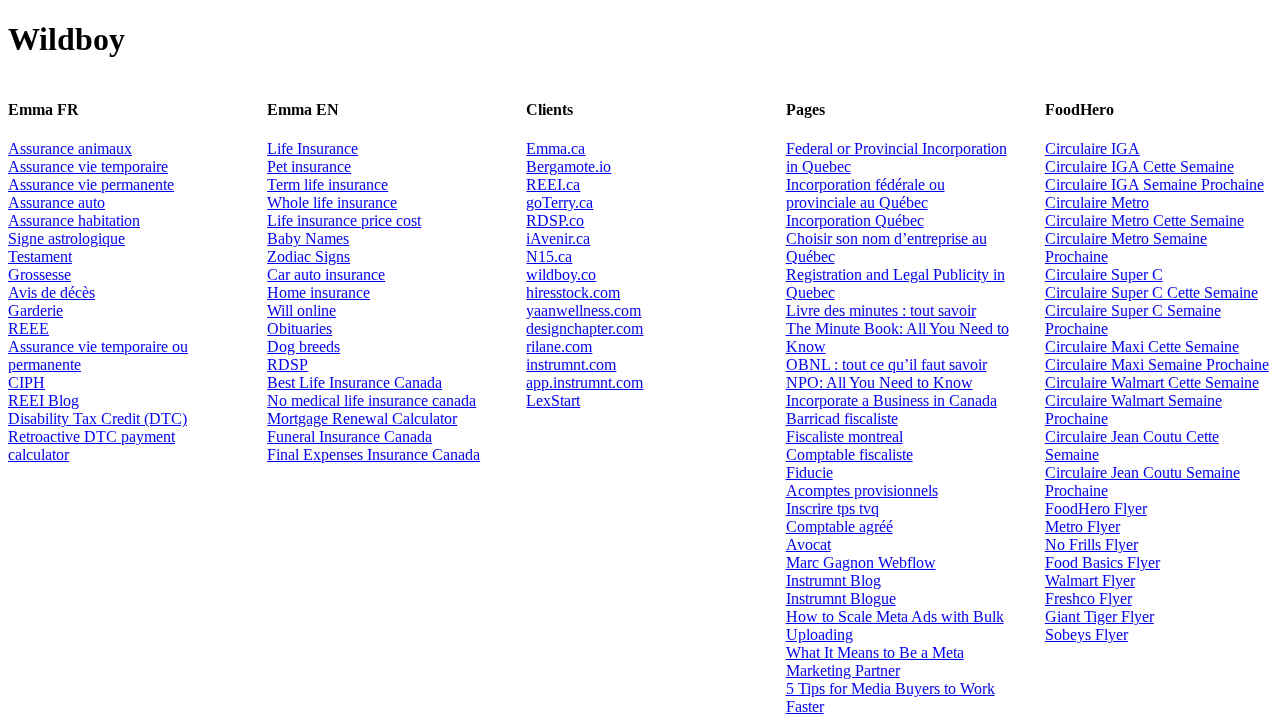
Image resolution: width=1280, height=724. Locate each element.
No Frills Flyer (1091, 544)
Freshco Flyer (1088, 598)
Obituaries (299, 328)
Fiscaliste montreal (844, 436)
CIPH (26, 382)
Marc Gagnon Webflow (861, 562)
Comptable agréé (839, 526)
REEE (28, 328)
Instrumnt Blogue (841, 598)
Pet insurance (309, 166)
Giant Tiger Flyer (1099, 616)
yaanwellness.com (583, 310)
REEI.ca (553, 184)
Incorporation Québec (855, 220)
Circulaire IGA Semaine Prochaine (1154, 184)
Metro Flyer (1082, 526)
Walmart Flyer (1090, 580)
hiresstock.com (573, 292)
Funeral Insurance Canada (349, 436)
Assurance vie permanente (91, 184)
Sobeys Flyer (1086, 634)
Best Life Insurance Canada (354, 382)
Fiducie (809, 472)
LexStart (553, 400)
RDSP (287, 364)
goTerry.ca (559, 202)
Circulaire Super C (1104, 274)
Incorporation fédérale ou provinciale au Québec (865, 193)
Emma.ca (555, 148)
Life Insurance (312, 148)
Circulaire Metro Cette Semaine (1144, 220)
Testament (40, 256)
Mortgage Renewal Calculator (362, 418)
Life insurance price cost (344, 220)
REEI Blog (43, 400)
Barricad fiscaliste (842, 418)
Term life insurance (327, 184)
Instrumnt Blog (833, 580)
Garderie (35, 310)
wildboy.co (561, 274)
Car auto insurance (326, 274)
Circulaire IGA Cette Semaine (1139, 166)
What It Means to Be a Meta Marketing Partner (875, 661)
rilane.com (559, 346)
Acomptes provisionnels (862, 490)
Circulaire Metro (1097, 202)
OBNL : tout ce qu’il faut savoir (886, 364)
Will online (301, 310)
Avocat (808, 544)
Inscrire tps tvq (832, 508)
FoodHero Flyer (1096, 508)
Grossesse (39, 274)
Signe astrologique (66, 238)
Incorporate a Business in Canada (891, 400)
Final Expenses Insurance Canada (373, 454)
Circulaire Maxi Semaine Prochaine (1157, 364)
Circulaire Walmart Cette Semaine (1152, 382)
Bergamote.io (568, 166)
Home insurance (318, 292)
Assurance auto (56, 202)
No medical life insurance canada (371, 400)
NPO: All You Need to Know (879, 382)
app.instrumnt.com (584, 382)
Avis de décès (51, 292)
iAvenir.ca (558, 238)
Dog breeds (303, 346)
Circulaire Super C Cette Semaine (1151, 292)
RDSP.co (555, 220)
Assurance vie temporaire (88, 166)
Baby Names (308, 238)
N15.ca (549, 256)
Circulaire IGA (1092, 148)
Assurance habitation (74, 220)
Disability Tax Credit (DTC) (97, 418)
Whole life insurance (332, 202)
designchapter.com (584, 328)
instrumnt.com (571, 364)
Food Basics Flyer (1102, 562)
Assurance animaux (70, 148)
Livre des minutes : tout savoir (881, 310)
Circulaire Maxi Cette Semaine (1142, 346)
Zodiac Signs (308, 256)
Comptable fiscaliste (849, 454)
